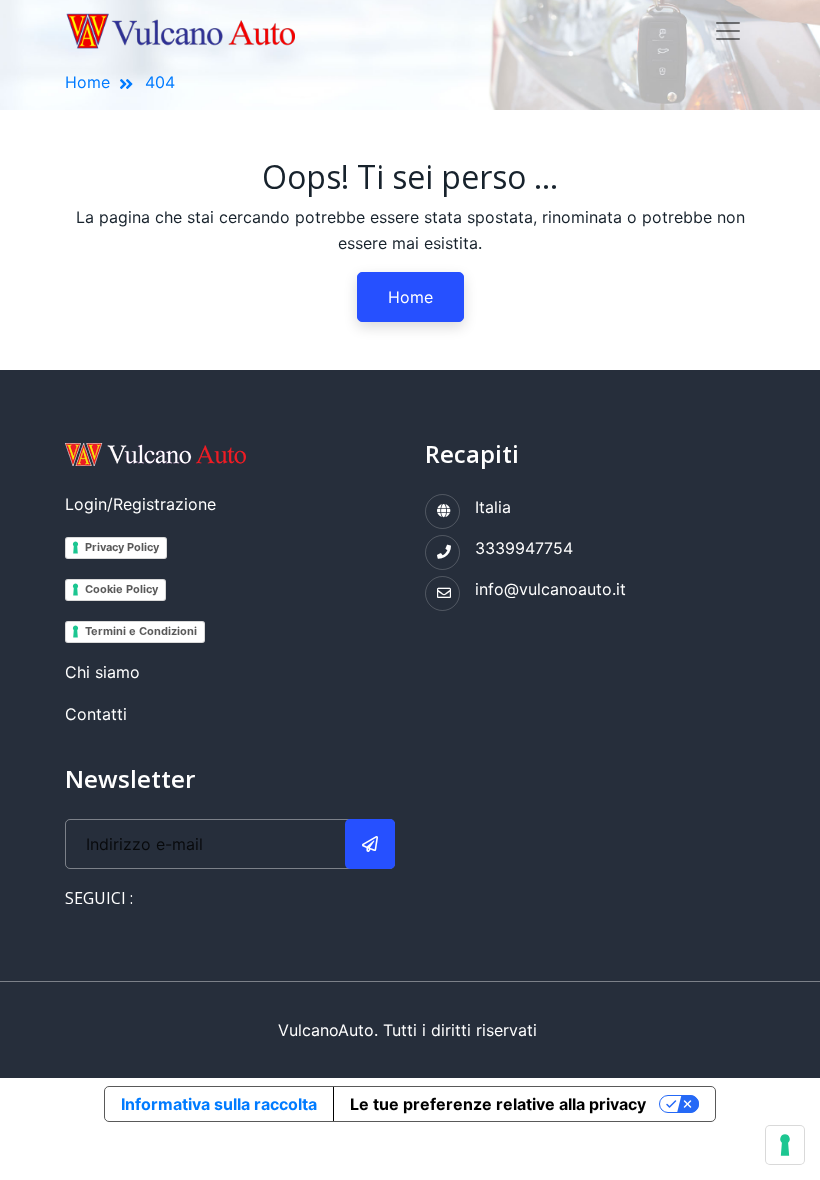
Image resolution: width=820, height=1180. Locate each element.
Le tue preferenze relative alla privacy (498, 1104)
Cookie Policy (121, 589)
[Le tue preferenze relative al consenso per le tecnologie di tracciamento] (785, 1145)
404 (160, 82)
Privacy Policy (122, 547)
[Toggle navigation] (728, 31)
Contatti (96, 714)
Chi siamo (102, 672)
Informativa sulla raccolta (219, 1104)
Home (87, 82)
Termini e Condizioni (141, 631)
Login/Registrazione (140, 504)
